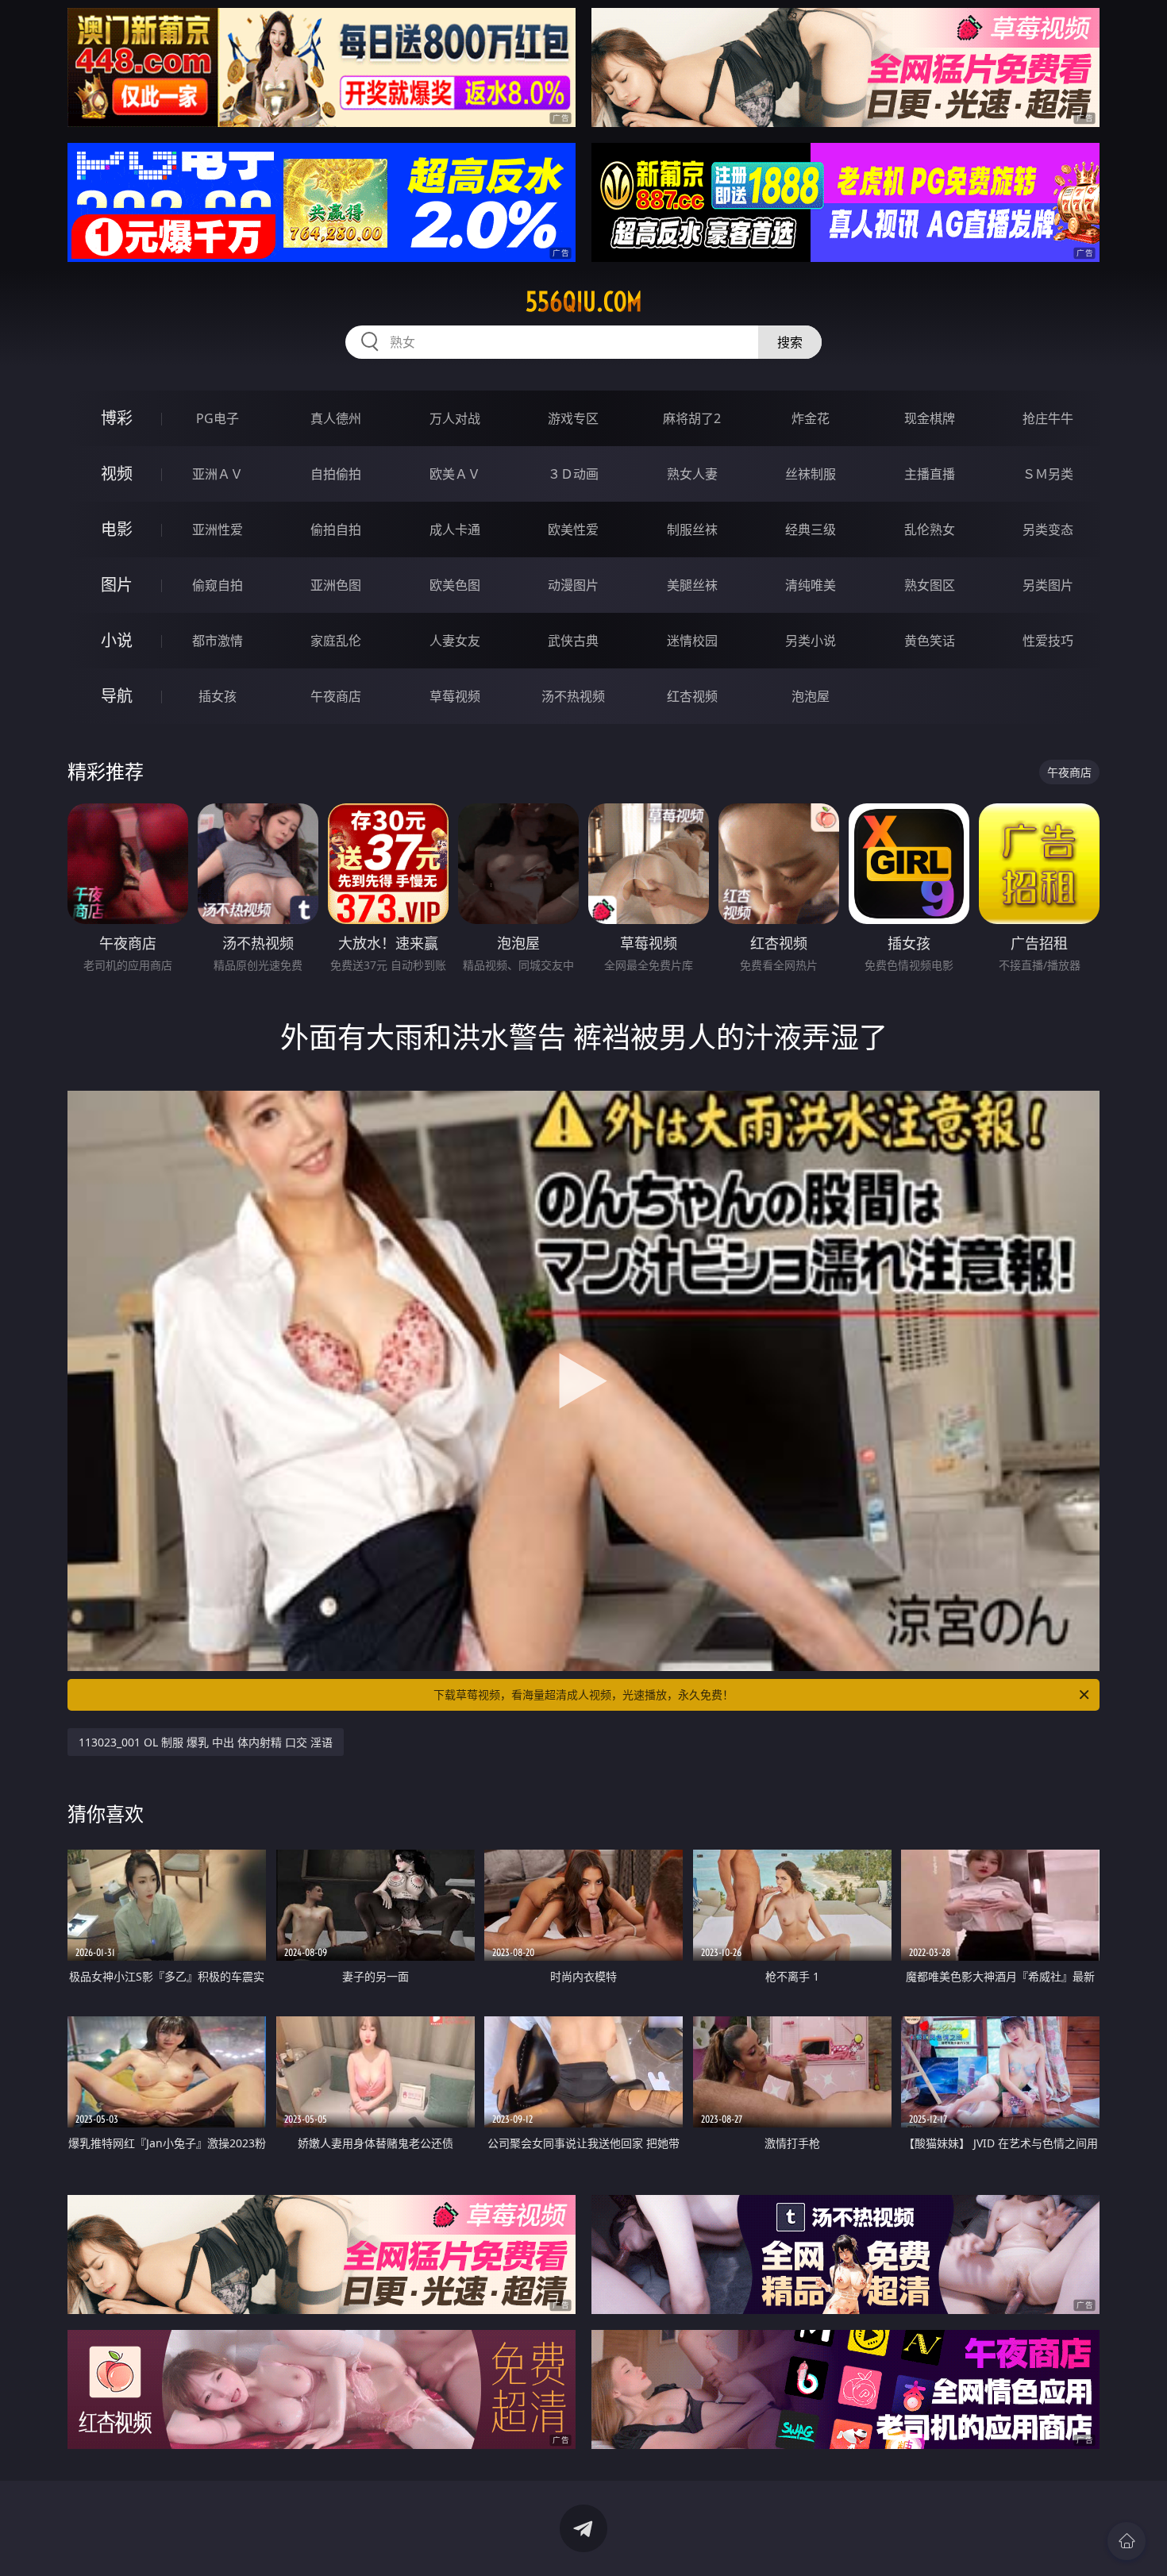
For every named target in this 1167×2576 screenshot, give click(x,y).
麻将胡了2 (692, 418)
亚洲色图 (336, 585)
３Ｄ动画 (573, 474)
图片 (117, 585)
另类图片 (1048, 585)
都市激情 (218, 641)
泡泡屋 (811, 696)
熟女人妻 (692, 474)
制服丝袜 (692, 529)
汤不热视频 (573, 696)
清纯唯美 (811, 585)
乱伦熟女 (930, 529)
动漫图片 (573, 585)
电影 (117, 529)
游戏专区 (573, 418)
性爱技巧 (1048, 641)
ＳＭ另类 (1048, 474)
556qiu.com (584, 302)
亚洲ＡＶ (218, 474)
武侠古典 (573, 641)
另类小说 (811, 641)
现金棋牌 (930, 418)
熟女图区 (930, 585)
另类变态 (1048, 529)
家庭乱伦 (336, 641)
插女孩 (218, 696)
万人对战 (455, 418)
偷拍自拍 (336, 529)
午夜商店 (336, 696)
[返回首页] (1127, 2541)
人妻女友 (455, 641)
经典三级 (811, 529)
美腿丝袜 (692, 585)
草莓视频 (455, 696)
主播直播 (930, 474)
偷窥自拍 (218, 585)
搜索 (790, 342)
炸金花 (811, 418)
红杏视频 (692, 696)
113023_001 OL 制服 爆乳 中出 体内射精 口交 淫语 (206, 1742)
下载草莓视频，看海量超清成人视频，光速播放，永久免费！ (583, 1694)
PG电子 (218, 418)
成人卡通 (455, 529)
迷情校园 (692, 641)
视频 (117, 474)
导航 (117, 696)
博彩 (117, 418)
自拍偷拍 (336, 474)
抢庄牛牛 (1048, 418)
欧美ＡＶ (455, 474)
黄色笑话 (930, 641)
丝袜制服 (811, 474)
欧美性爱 (573, 529)
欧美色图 (455, 585)
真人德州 (336, 418)
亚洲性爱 (218, 529)
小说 (117, 640)
